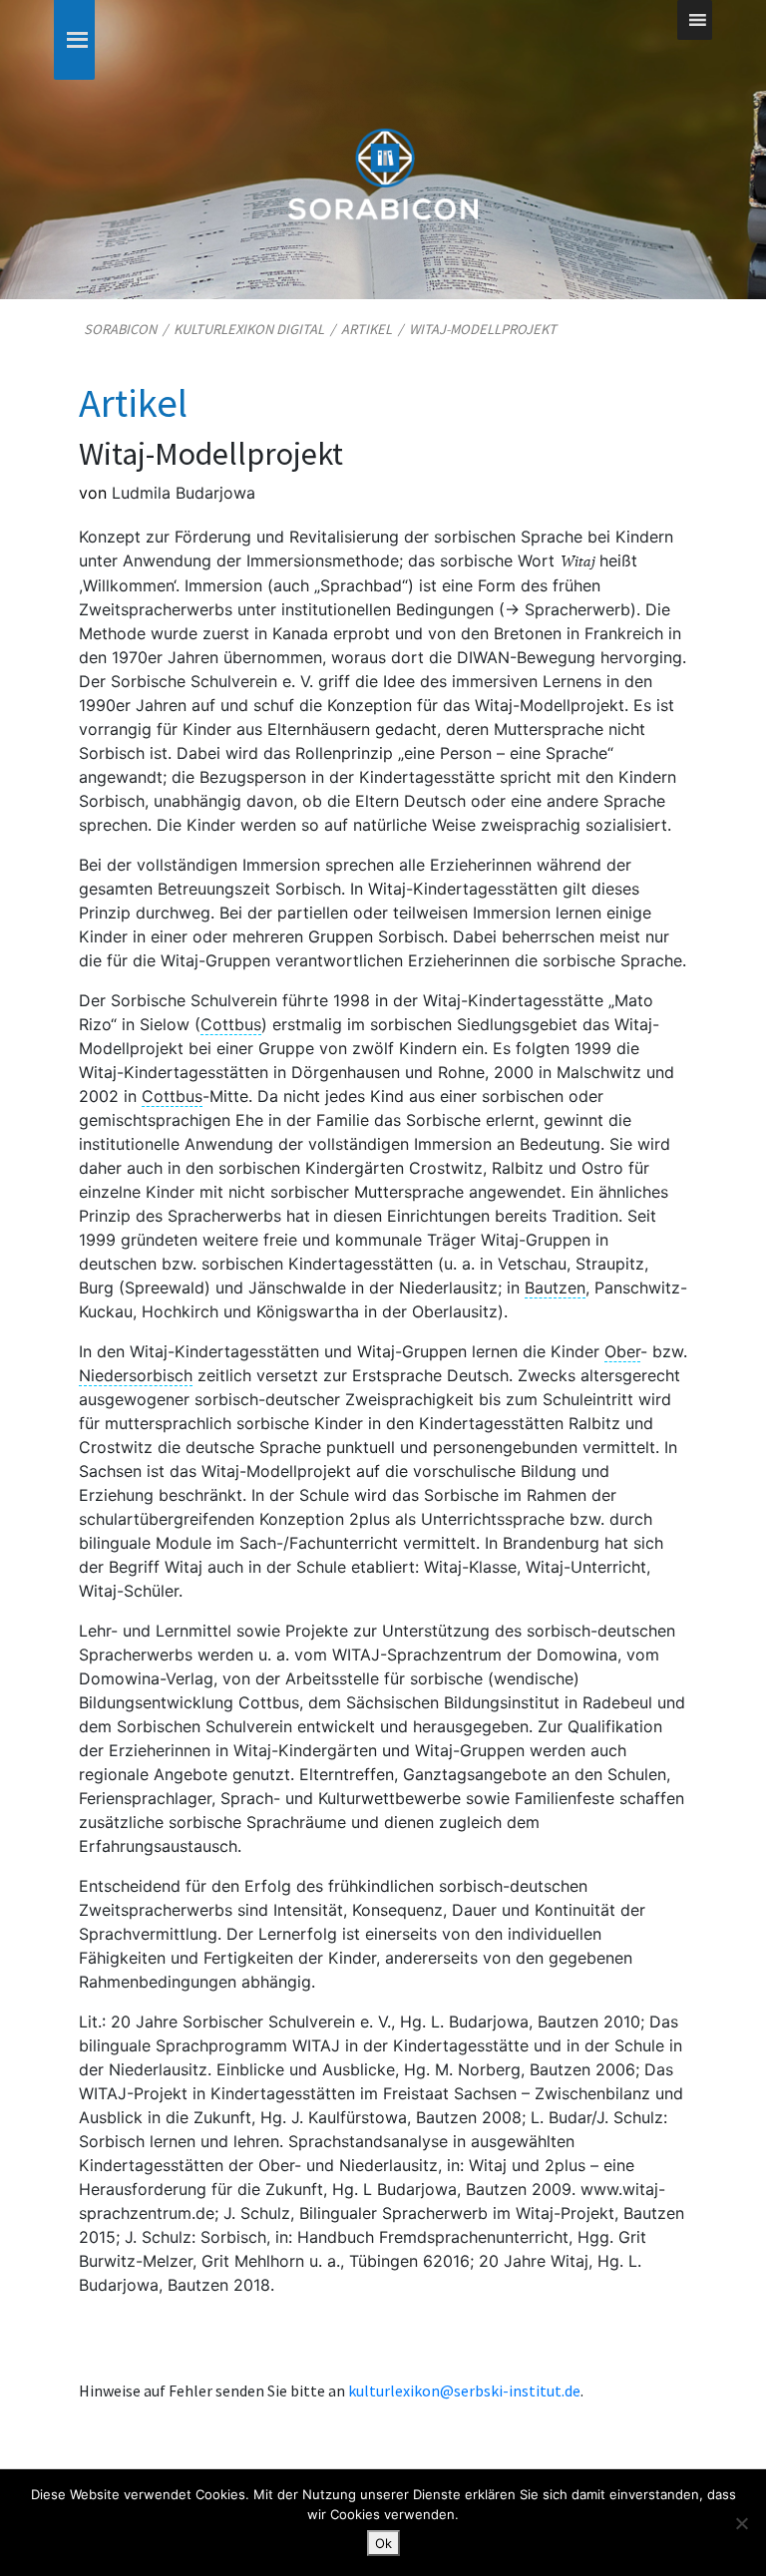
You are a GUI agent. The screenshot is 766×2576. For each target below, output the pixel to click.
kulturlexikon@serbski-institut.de (464, 2391)
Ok (383, 2543)
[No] (741, 2523)
